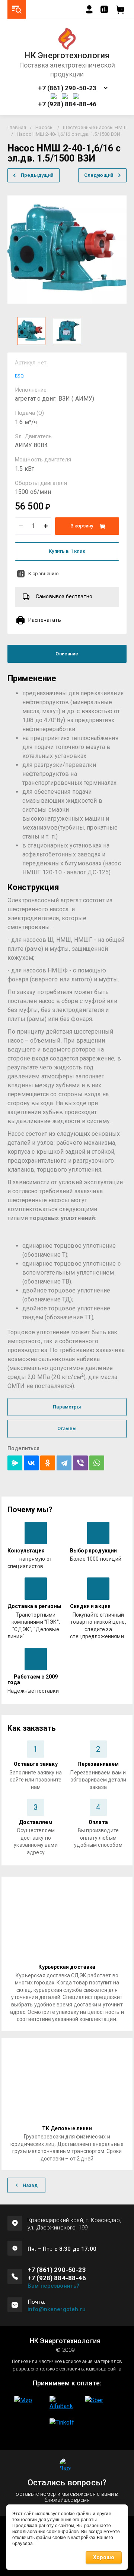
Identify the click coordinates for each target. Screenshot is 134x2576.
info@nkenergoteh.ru (57, 2309)
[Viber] (80, 1463)
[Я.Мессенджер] (15, 1463)
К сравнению (44, 574)
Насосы (44, 127)
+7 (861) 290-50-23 (67, 88)
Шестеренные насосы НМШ (95, 127)
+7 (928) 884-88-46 (67, 104)
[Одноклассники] (48, 1463)
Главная (17, 127)
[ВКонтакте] (31, 1463)
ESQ (19, 376)
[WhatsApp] (97, 1463)
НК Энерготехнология (67, 56)
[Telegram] (64, 1463)
